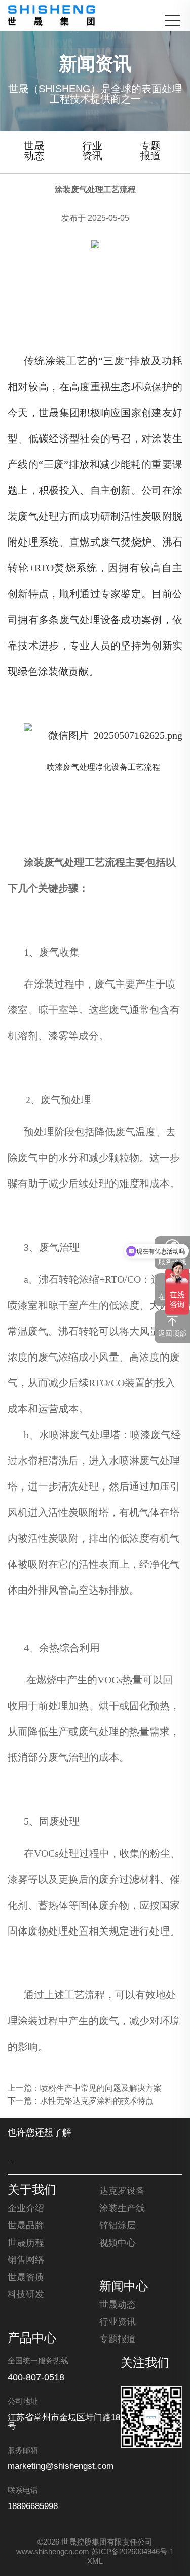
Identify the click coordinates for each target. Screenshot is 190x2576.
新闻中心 (124, 2287)
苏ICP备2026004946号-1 (132, 2552)
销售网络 (26, 2260)
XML (95, 2562)
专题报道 (150, 151)
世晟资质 (26, 2278)
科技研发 (26, 2295)
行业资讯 (92, 151)
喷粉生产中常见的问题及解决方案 (101, 2089)
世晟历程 (26, 2243)
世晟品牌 (26, 2226)
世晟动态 (34, 151)
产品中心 (32, 2339)
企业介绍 (26, 2209)
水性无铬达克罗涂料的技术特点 (97, 2101)
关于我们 (32, 2191)
